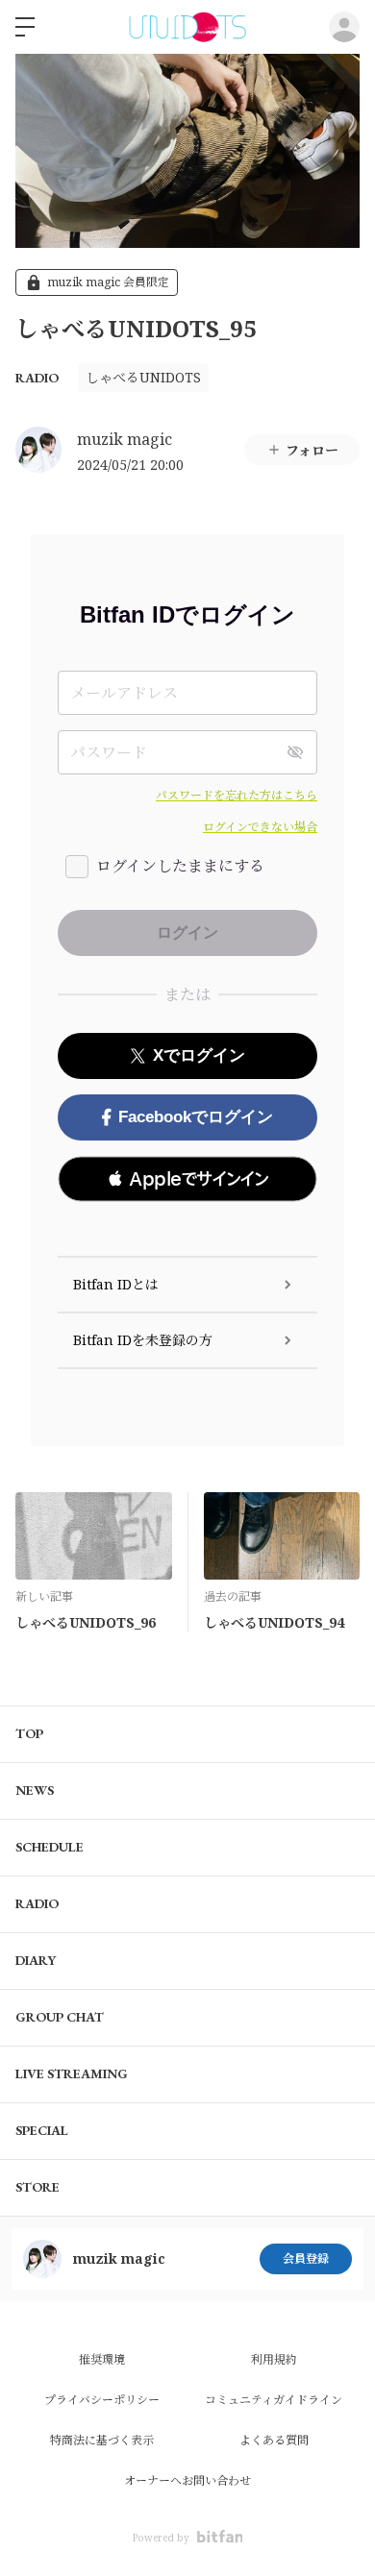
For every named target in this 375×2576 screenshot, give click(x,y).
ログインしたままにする (180, 866)
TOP (29, 1733)
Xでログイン (199, 1055)
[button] (187, 1179)
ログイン (344, 27)
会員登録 (306, 2258)
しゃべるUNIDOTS (143, 377)
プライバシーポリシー (102, 2400)
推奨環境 (102, 2359)
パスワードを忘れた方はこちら (237, 795)
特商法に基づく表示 (102, 2440)
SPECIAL (42, 2130)
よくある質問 (274, 2440)
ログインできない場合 (260, 827)
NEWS (35, 1790)
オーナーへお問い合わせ (187, 2480)
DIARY (36, 1960)
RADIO (37, 378)
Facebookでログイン (196, 1117)
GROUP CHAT (60, 2017)
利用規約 (274, 2359)
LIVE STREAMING (72, 2073)
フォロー (312, 450)
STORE (37, 2187)
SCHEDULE (50, 1847)
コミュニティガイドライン (274, 2400)
